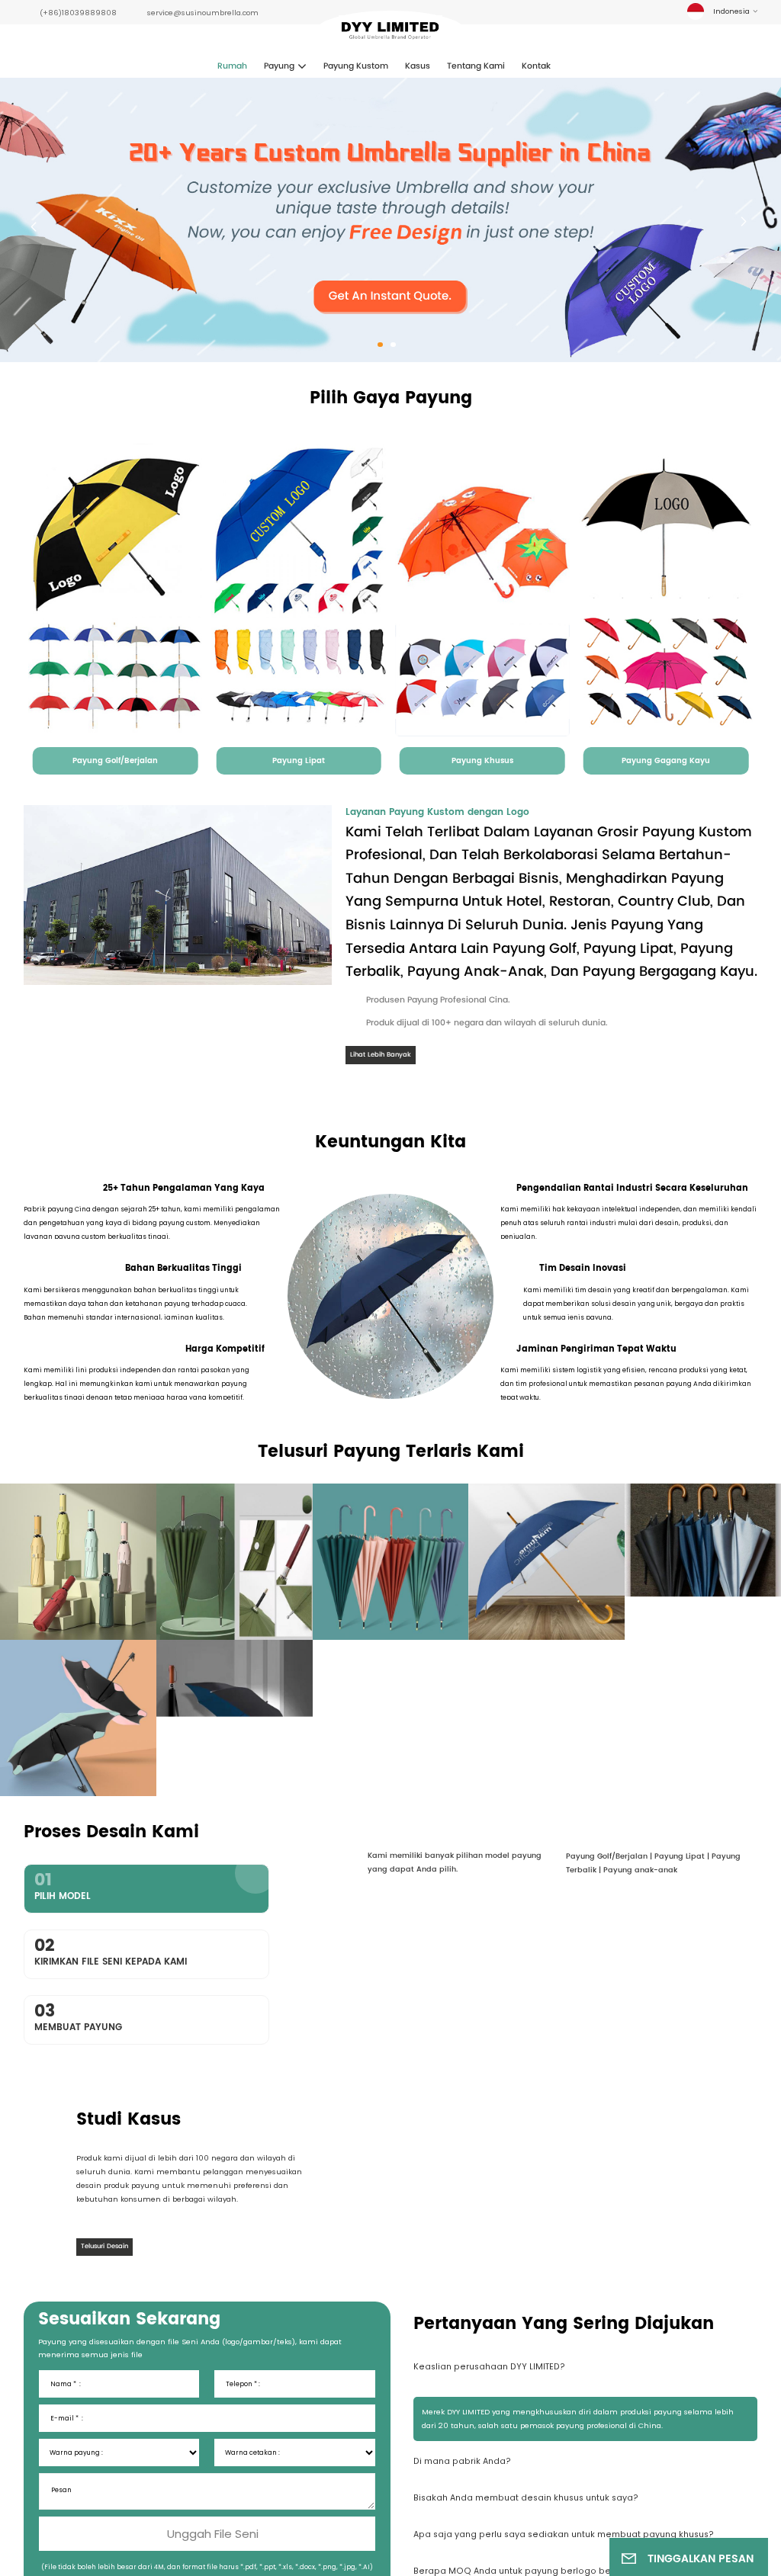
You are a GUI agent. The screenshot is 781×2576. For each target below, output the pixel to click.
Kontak (536, 66)
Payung (279, 66)
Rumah (232, 66)
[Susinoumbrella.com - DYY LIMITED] (390, 33)
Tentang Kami (476, 66)
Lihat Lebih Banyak (381, 1055)
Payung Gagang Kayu (666, 761)
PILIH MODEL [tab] (63, 1885)
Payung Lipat (299, 761)
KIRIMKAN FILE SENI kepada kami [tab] (111, 1951)
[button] (380, 345)
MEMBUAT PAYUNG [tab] (78, 2016)
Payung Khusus (482, 761)
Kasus (418, 66)
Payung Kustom (356, 66)
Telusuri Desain (104, 2310)
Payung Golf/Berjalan (115, 761)
